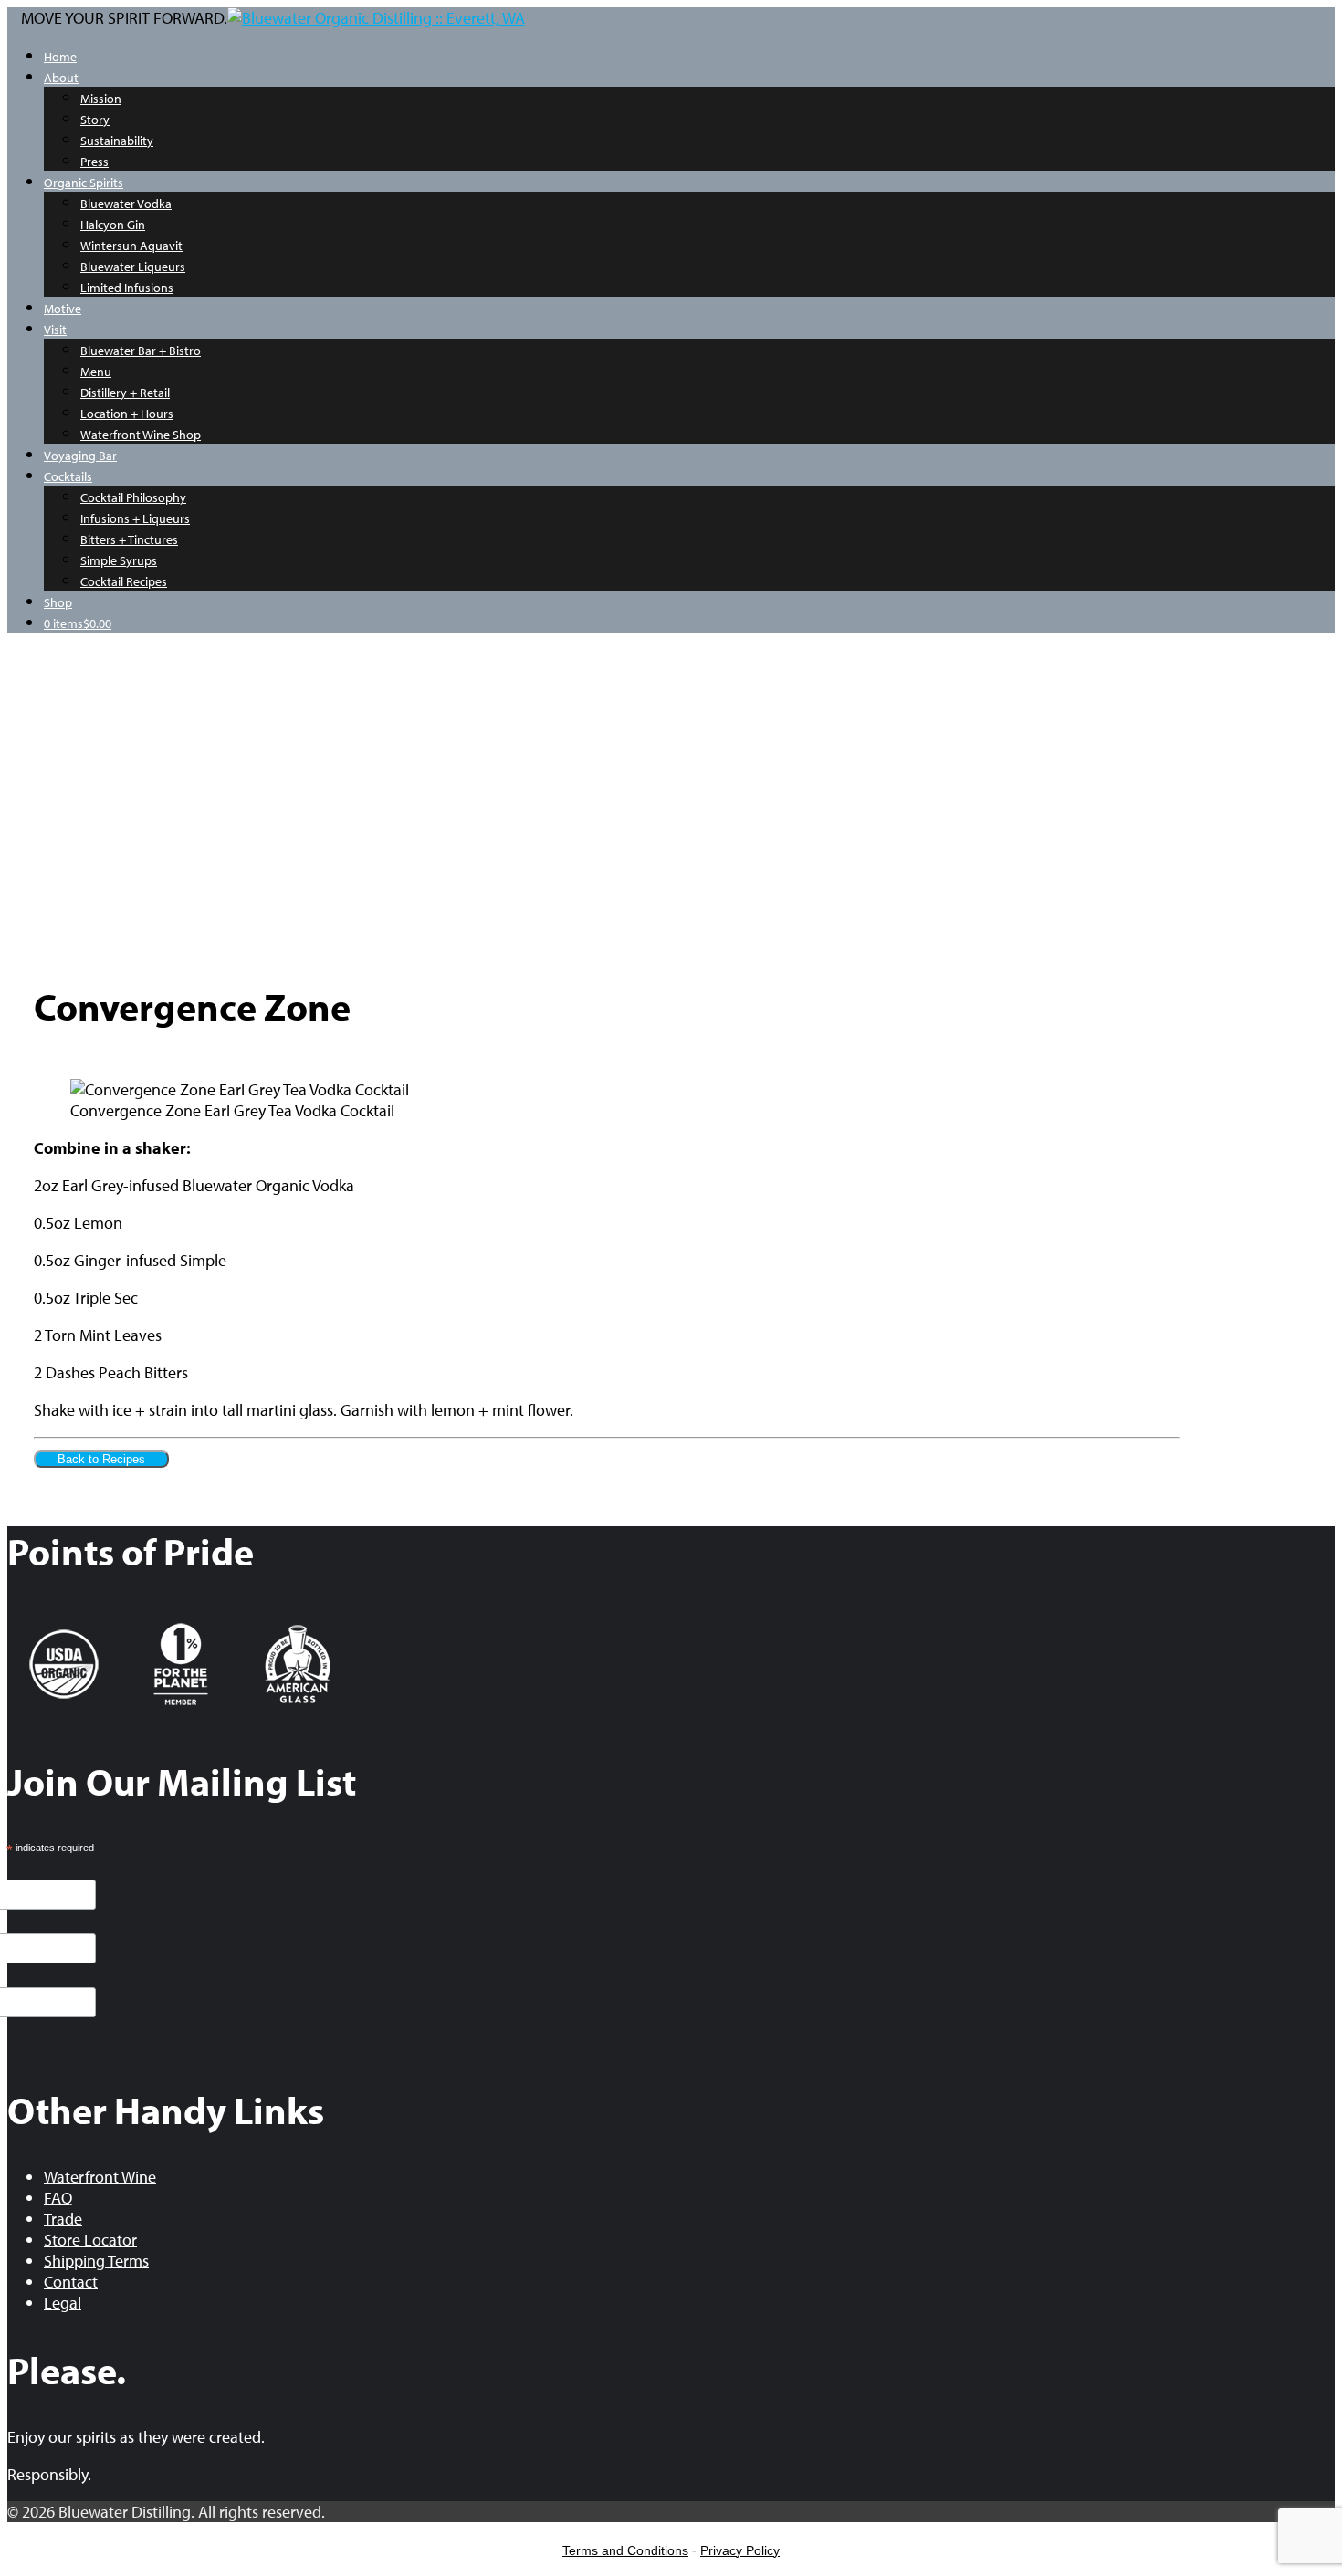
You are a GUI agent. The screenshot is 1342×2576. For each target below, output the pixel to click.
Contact (71, 2282)
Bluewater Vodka (126, 204)
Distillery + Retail (125, 393)
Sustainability (117, 141)
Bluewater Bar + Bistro (141, 351)
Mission (101, 99)
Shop (58, 602)
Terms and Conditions (625, 2550)
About (61, 78)
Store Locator (90, 2240)
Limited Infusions (127, 288)
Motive (63, 309)
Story (95, 120)
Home (60, 57)
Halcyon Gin (113, 225)
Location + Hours (127, 414)
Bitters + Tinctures (129, 539)
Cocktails (68, 476)
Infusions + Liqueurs (135, 518)
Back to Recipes (101, 1459)
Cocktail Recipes (124, 581)
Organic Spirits (84, 183)
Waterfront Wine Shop (141, 435)
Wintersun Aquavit (131, 246)
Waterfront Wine (100, 2177)
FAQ (58, 2198)
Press (94, 162)
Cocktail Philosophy (133, 497)
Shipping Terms (96, 2261)
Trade (63, 2219)
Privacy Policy (740, 2550)
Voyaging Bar (80, 456)
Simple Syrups (119, 560)
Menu (96, 372)
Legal (63, 2303)
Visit (55, 330)
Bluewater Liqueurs (133, 267)
